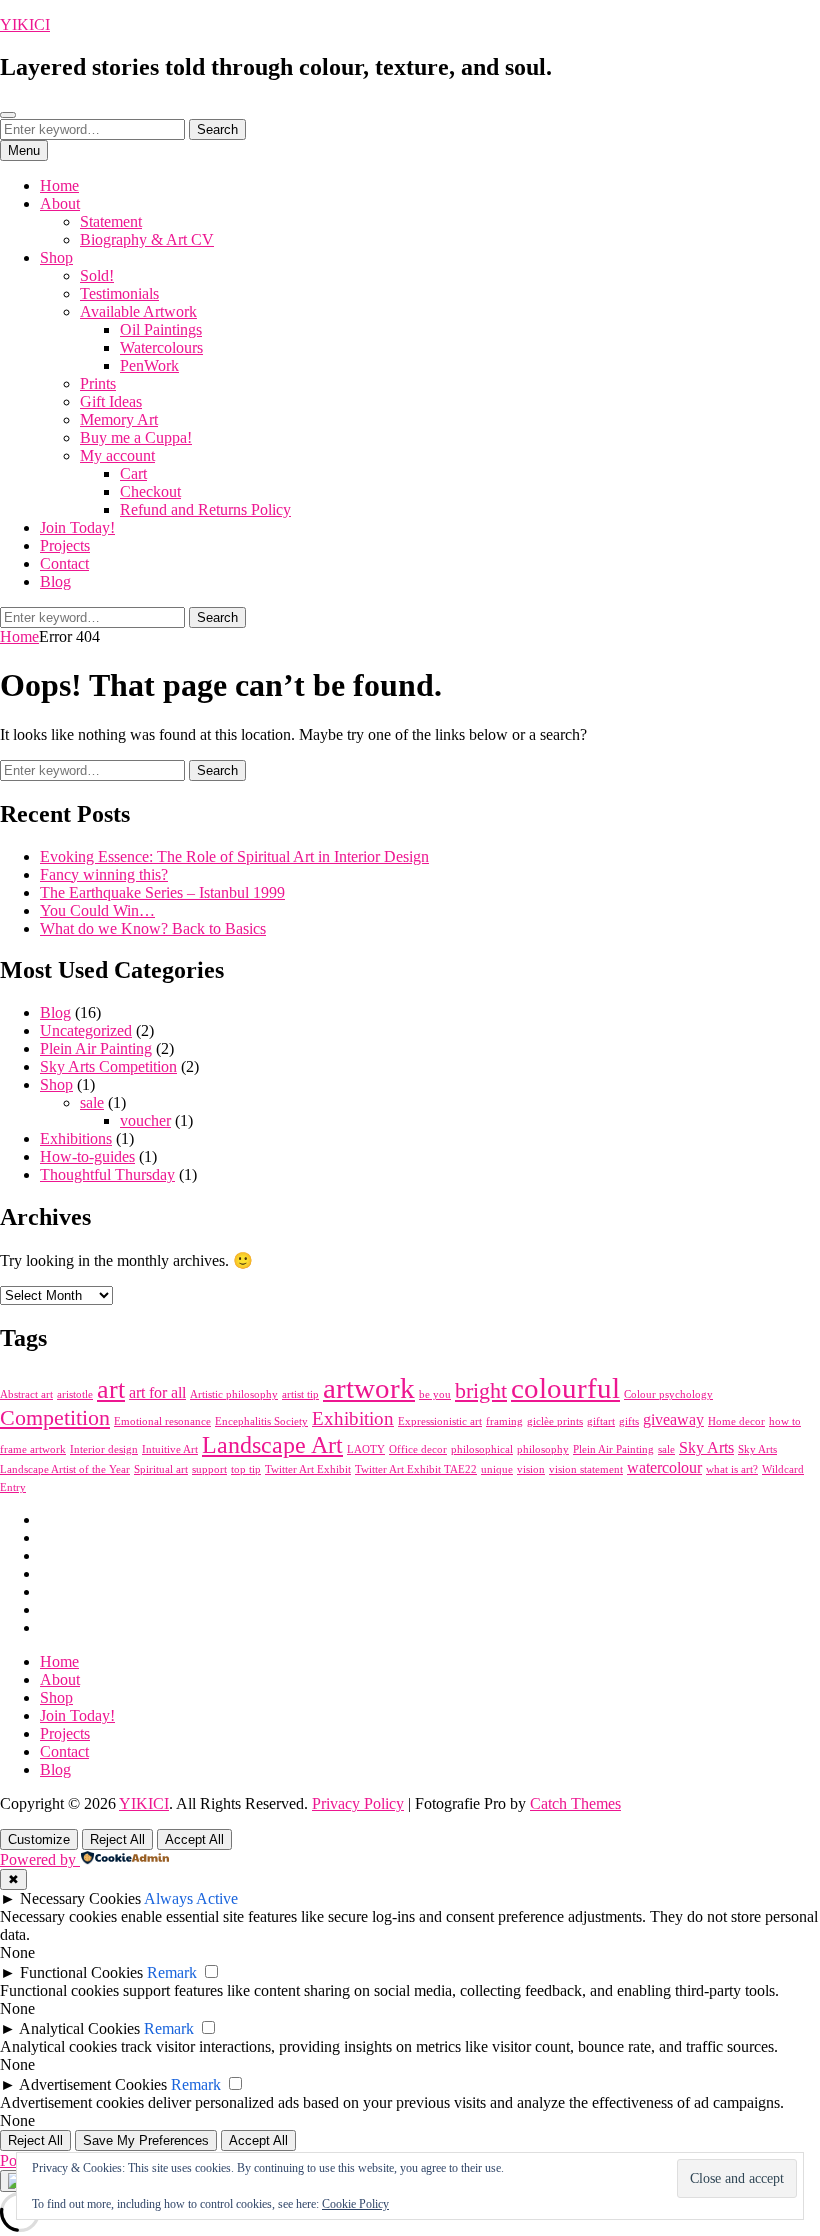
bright (481, 1390)
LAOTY (366, 1449)
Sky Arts (706, 1447)
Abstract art (26, 1394)
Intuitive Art (170, 1449)
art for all (157, 1392)
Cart (133, 473)
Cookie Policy (355, 2204)
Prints (98, 383)
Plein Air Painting (96, 1048)
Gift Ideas (111, 401)
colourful (565, 1388)
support (209, 1469)
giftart (601, 1421)
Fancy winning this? (104, 874)
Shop (56, 257)
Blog (55, 581)
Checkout (150, 491)
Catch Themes (575, 1803)
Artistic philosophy (234, 1394)
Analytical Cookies (79, 2028)
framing (504, 1421)
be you (435, 1394)
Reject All (117, 1839)
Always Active (191, 1898)
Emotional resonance (162, 1421)
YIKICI (25, 24)
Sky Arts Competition (108, 1066)
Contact (64, 563)
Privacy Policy (358, 1803)
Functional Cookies (81, 1972)
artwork (369, 1388)
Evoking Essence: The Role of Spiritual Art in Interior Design (234, 856)
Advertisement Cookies (93, 2084)
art (111, 1389)
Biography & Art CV (147, 239)
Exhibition (353, 1418)
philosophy (543, 1449)
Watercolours (161, 347)
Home (59, 185)
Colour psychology (668, 1394)
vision (531, 1469)
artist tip (300, 1394)
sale (92, 1102)
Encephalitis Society (261, 1421)
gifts (629, 1421)
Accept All (194, 1839)
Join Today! (77, 527)
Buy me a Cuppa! (136, 437)
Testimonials (119, 293)
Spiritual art (161, 1469)
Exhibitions (76, 1138)
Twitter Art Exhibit (308, 1469)
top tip (246, 1469)
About (60, 203)
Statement (111, 221)
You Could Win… (97, 910)
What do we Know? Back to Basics (153, 928)
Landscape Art (272, 1444)
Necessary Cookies (80, 1898)
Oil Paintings (161, 329)
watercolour (664, 1467)
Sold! (97, 275)
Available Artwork (138, 311)
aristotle (75, 1394)
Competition (55, 1417)
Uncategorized (86, 1030)
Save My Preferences (146, 2140)
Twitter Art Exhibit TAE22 (416, 1469)
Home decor (736, 1421)
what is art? (732, 1469)
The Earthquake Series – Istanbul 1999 (162, 892)
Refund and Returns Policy (205, 509)
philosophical (482, 1449)
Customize (39, 1839)
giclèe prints (555, 1421)
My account (117, 455)
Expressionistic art (440, 1421)
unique (497, 1469)
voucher (145, 1120)
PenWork (149, 365)
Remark (172, 1972)
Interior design (104, 1449)
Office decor (418, 1449)
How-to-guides (87, 1156)
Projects (65, 545)
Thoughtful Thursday (107, 1174)
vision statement (586, 1469)
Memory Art (119, 419)
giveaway (673, 1419)
